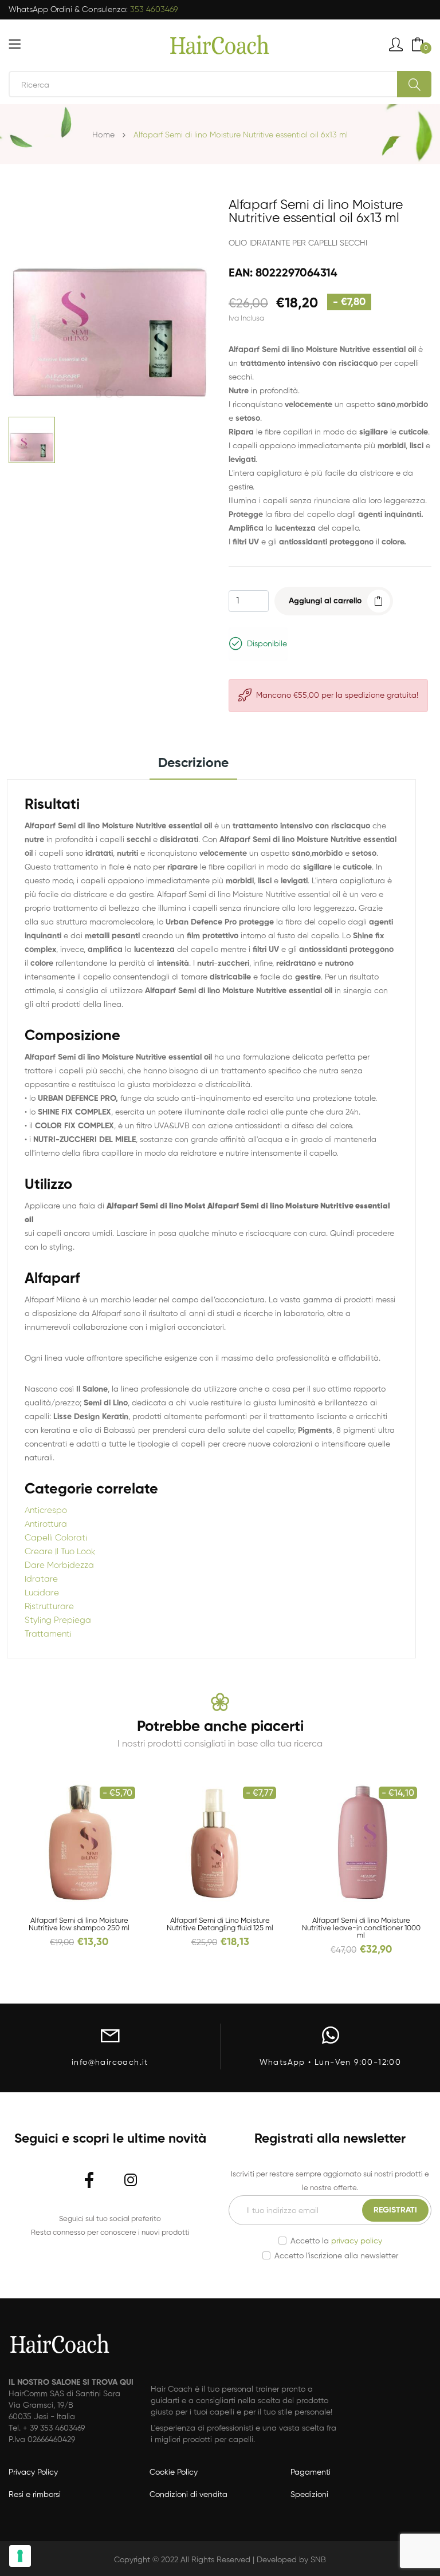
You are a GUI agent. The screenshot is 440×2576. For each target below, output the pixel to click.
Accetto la (336, 2241)
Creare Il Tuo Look (60, 1552)
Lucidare (42, 1593)
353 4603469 (154, 10)
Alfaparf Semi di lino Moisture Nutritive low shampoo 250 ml (79, 1925)
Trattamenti (48, 1634)
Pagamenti (311, 2472)
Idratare (41, 1579)
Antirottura (46, 1524)
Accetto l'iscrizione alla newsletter (336, 2256)
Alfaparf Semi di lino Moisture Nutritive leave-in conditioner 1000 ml (361, 1928)
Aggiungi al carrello (325, 601)
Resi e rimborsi (35, 2495)
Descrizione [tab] (193, 763)
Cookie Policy (174, 2472)
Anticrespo (46, 1510)
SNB (318, 2560)
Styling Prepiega (58, 1620)
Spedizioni (309, 2495)
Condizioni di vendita (188, 2495)
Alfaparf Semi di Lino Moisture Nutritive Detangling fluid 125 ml (220, 1925)
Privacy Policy (33, 2472)
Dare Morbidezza (59, 1565)
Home (103, 135)
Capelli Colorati (56, 1538)
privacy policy (357, 2241)
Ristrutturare (49, 1607)
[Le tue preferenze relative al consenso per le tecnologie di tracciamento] (20, 2556)
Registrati (395, 2210)
